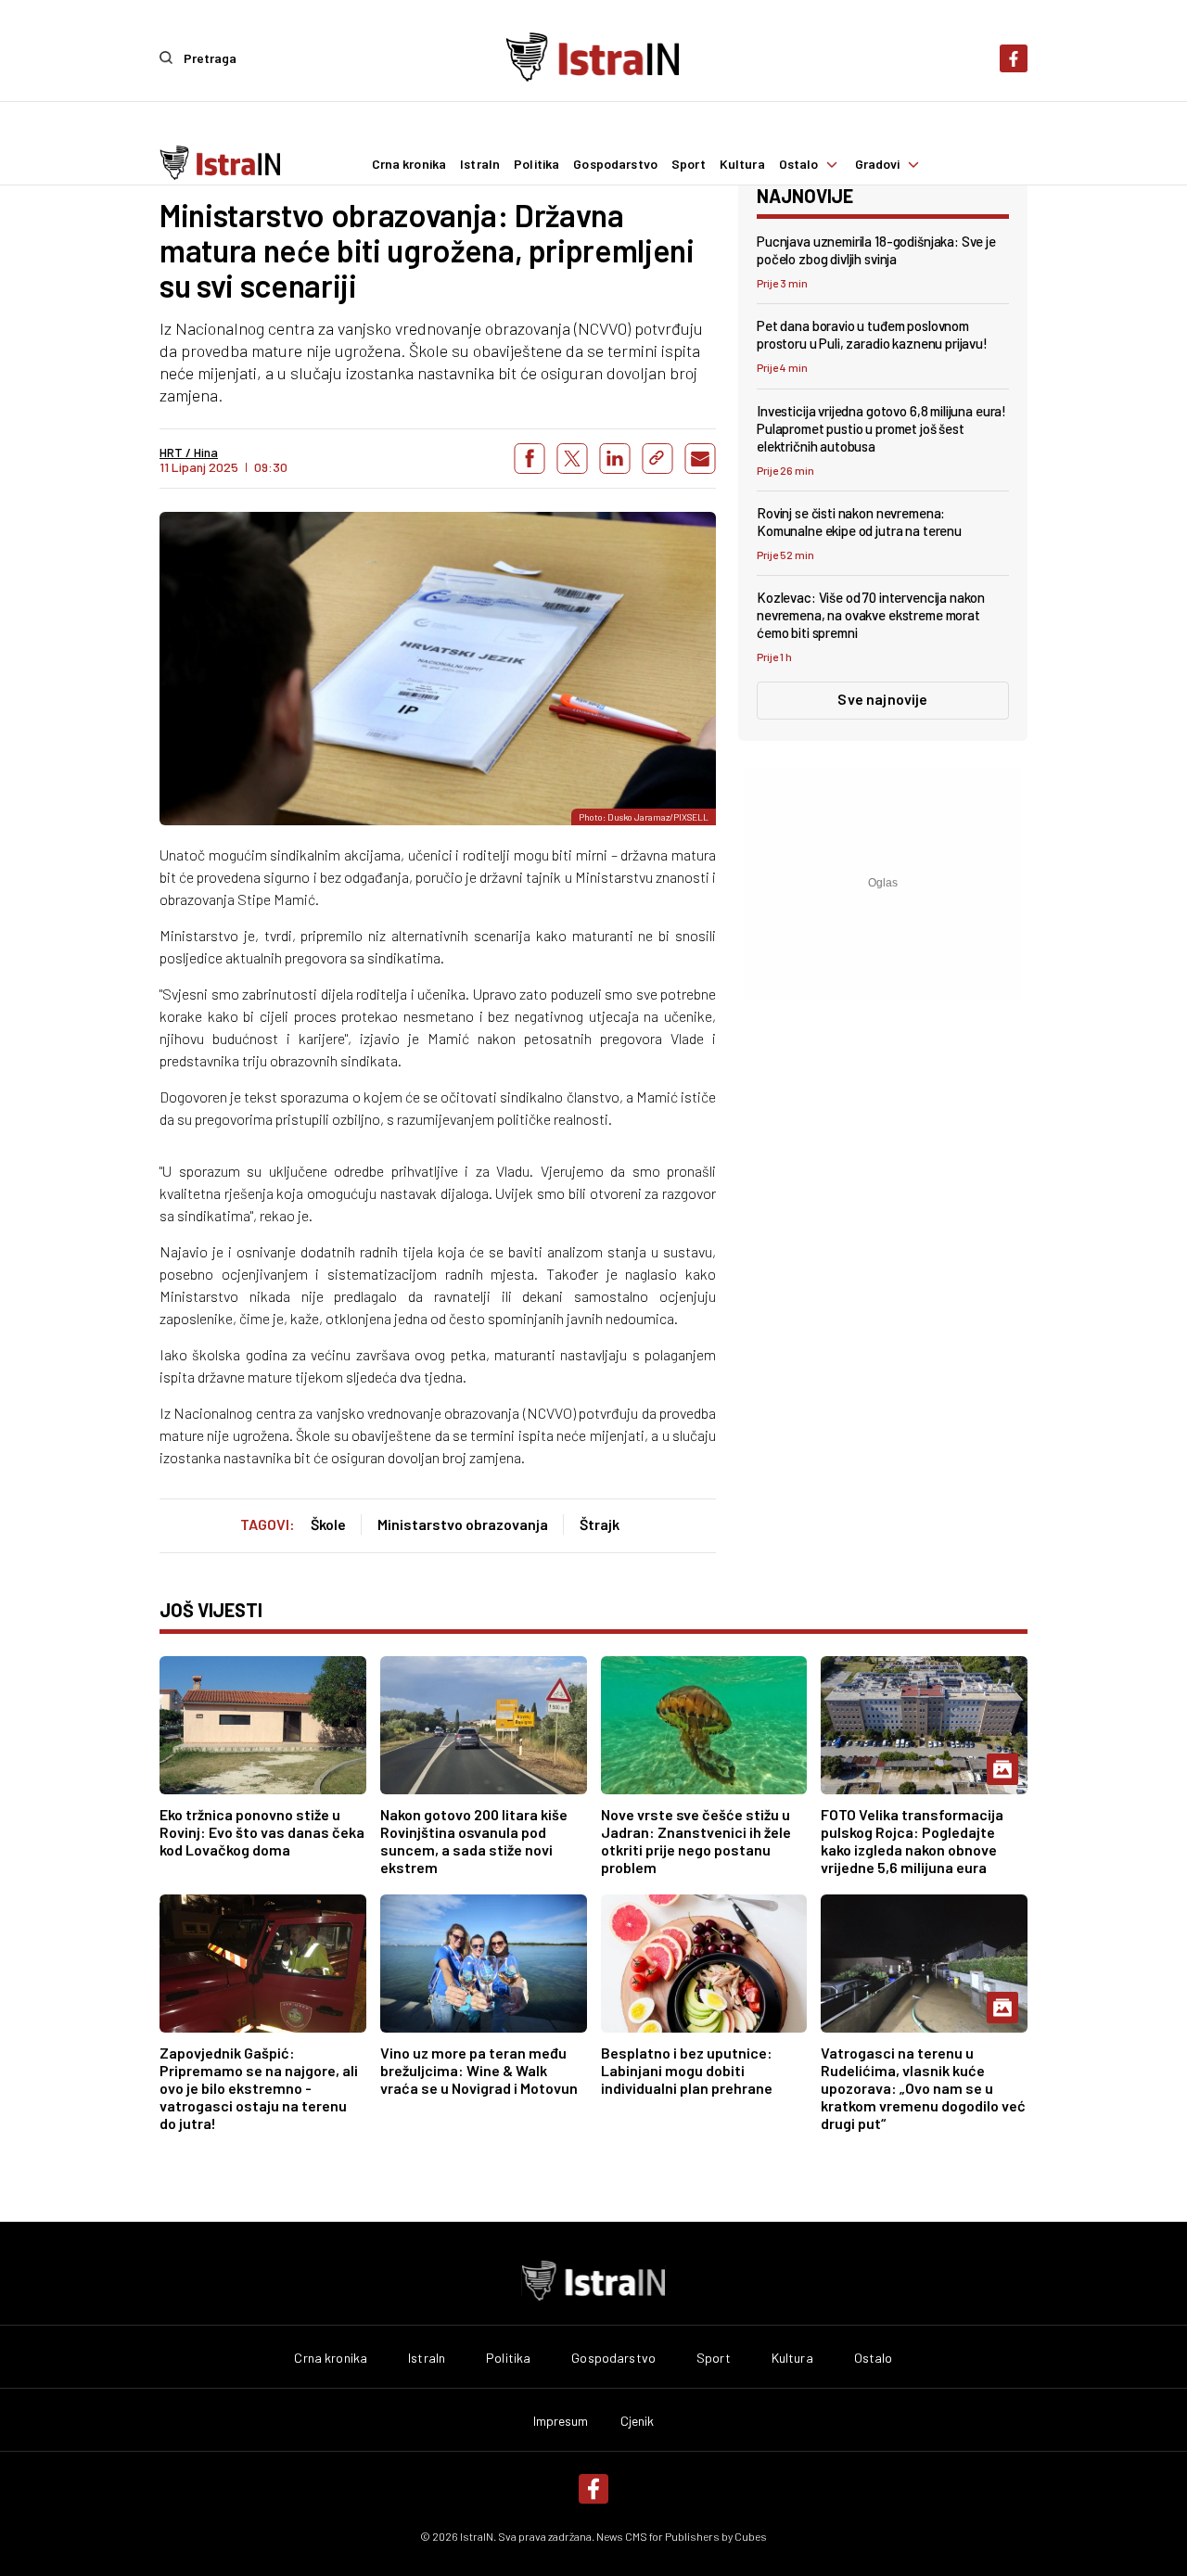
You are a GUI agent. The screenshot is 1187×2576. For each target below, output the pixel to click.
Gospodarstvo (615, 164)
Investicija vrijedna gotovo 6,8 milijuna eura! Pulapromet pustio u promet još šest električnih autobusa (881, 428)
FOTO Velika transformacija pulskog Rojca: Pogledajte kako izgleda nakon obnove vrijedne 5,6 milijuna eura (912, 1841)
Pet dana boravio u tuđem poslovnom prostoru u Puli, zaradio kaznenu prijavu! (872, 334)
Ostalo (799, 164)
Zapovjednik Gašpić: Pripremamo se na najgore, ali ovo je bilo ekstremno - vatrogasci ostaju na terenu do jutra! (259, 2088)
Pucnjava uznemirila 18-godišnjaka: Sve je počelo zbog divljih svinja (876, 250)
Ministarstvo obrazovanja (463, 1524)
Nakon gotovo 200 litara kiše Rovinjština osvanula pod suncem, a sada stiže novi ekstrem (474, 1841)
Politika (536, 164)
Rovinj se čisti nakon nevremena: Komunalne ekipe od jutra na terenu (859, 522)
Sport (689, 164)
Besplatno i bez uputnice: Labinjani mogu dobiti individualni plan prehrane (687, 2070)
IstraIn (480, 164)
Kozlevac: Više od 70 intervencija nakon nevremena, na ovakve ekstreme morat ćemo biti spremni (871, 615)
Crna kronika (409, 164)
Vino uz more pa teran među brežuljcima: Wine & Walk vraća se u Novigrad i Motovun (479, 2070)
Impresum (561, 2421)
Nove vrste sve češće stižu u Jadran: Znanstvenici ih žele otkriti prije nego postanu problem (696, 1841)
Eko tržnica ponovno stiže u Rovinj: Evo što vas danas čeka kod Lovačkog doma (262, 1832)
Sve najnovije (882, 699)
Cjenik (638, 2421)
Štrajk (600, 1524)
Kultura (742, 164)
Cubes (751, 2536)
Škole (328, 1524)
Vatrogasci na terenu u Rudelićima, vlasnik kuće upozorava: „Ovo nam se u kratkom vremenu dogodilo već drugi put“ (923, 2088)
